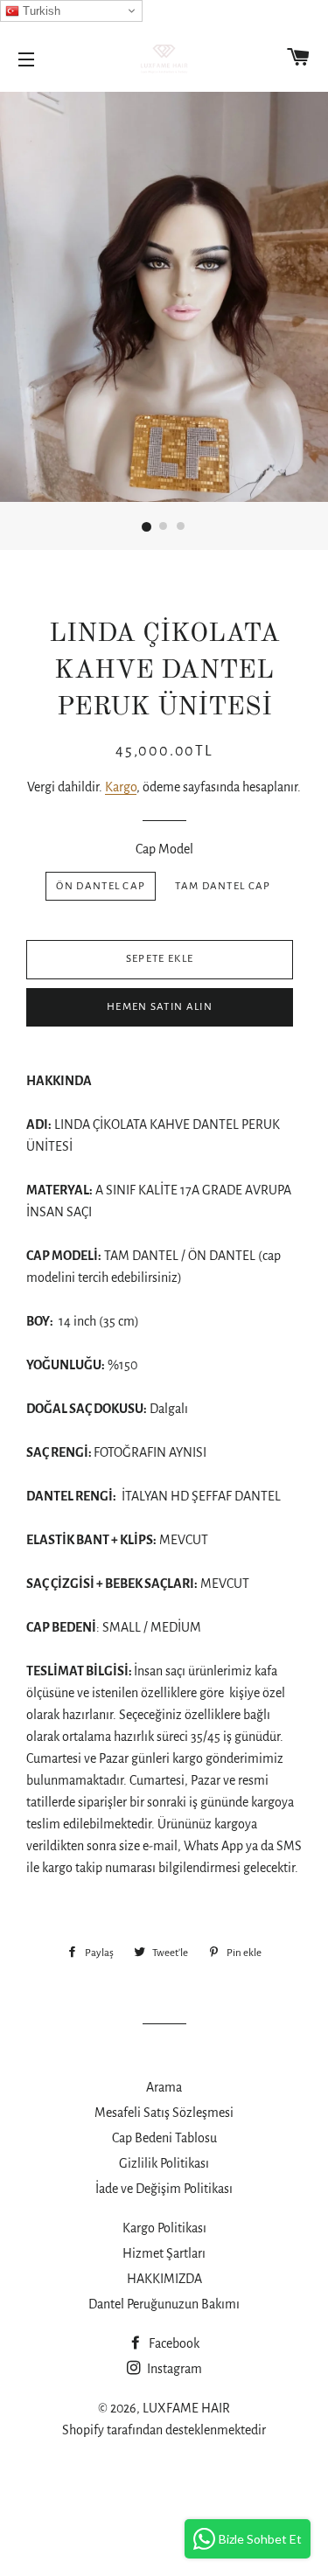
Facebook (173, 2343)
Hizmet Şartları (164, 2253)
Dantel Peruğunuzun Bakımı (164, 2304)
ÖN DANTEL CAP (101, 886)
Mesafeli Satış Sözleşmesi (164, 2113)
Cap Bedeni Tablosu (164, 2138)
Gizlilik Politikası (164, 2163)
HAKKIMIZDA (164, 2279)
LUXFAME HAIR (186, 2408)
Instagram (173, 2369)
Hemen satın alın (160, 1007)
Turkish (40, 11)
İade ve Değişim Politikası (164, 2189)
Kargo (121, 787)
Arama (164, 2087)
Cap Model (164, 849)
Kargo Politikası (164, 2228)
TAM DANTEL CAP (223, 886)
